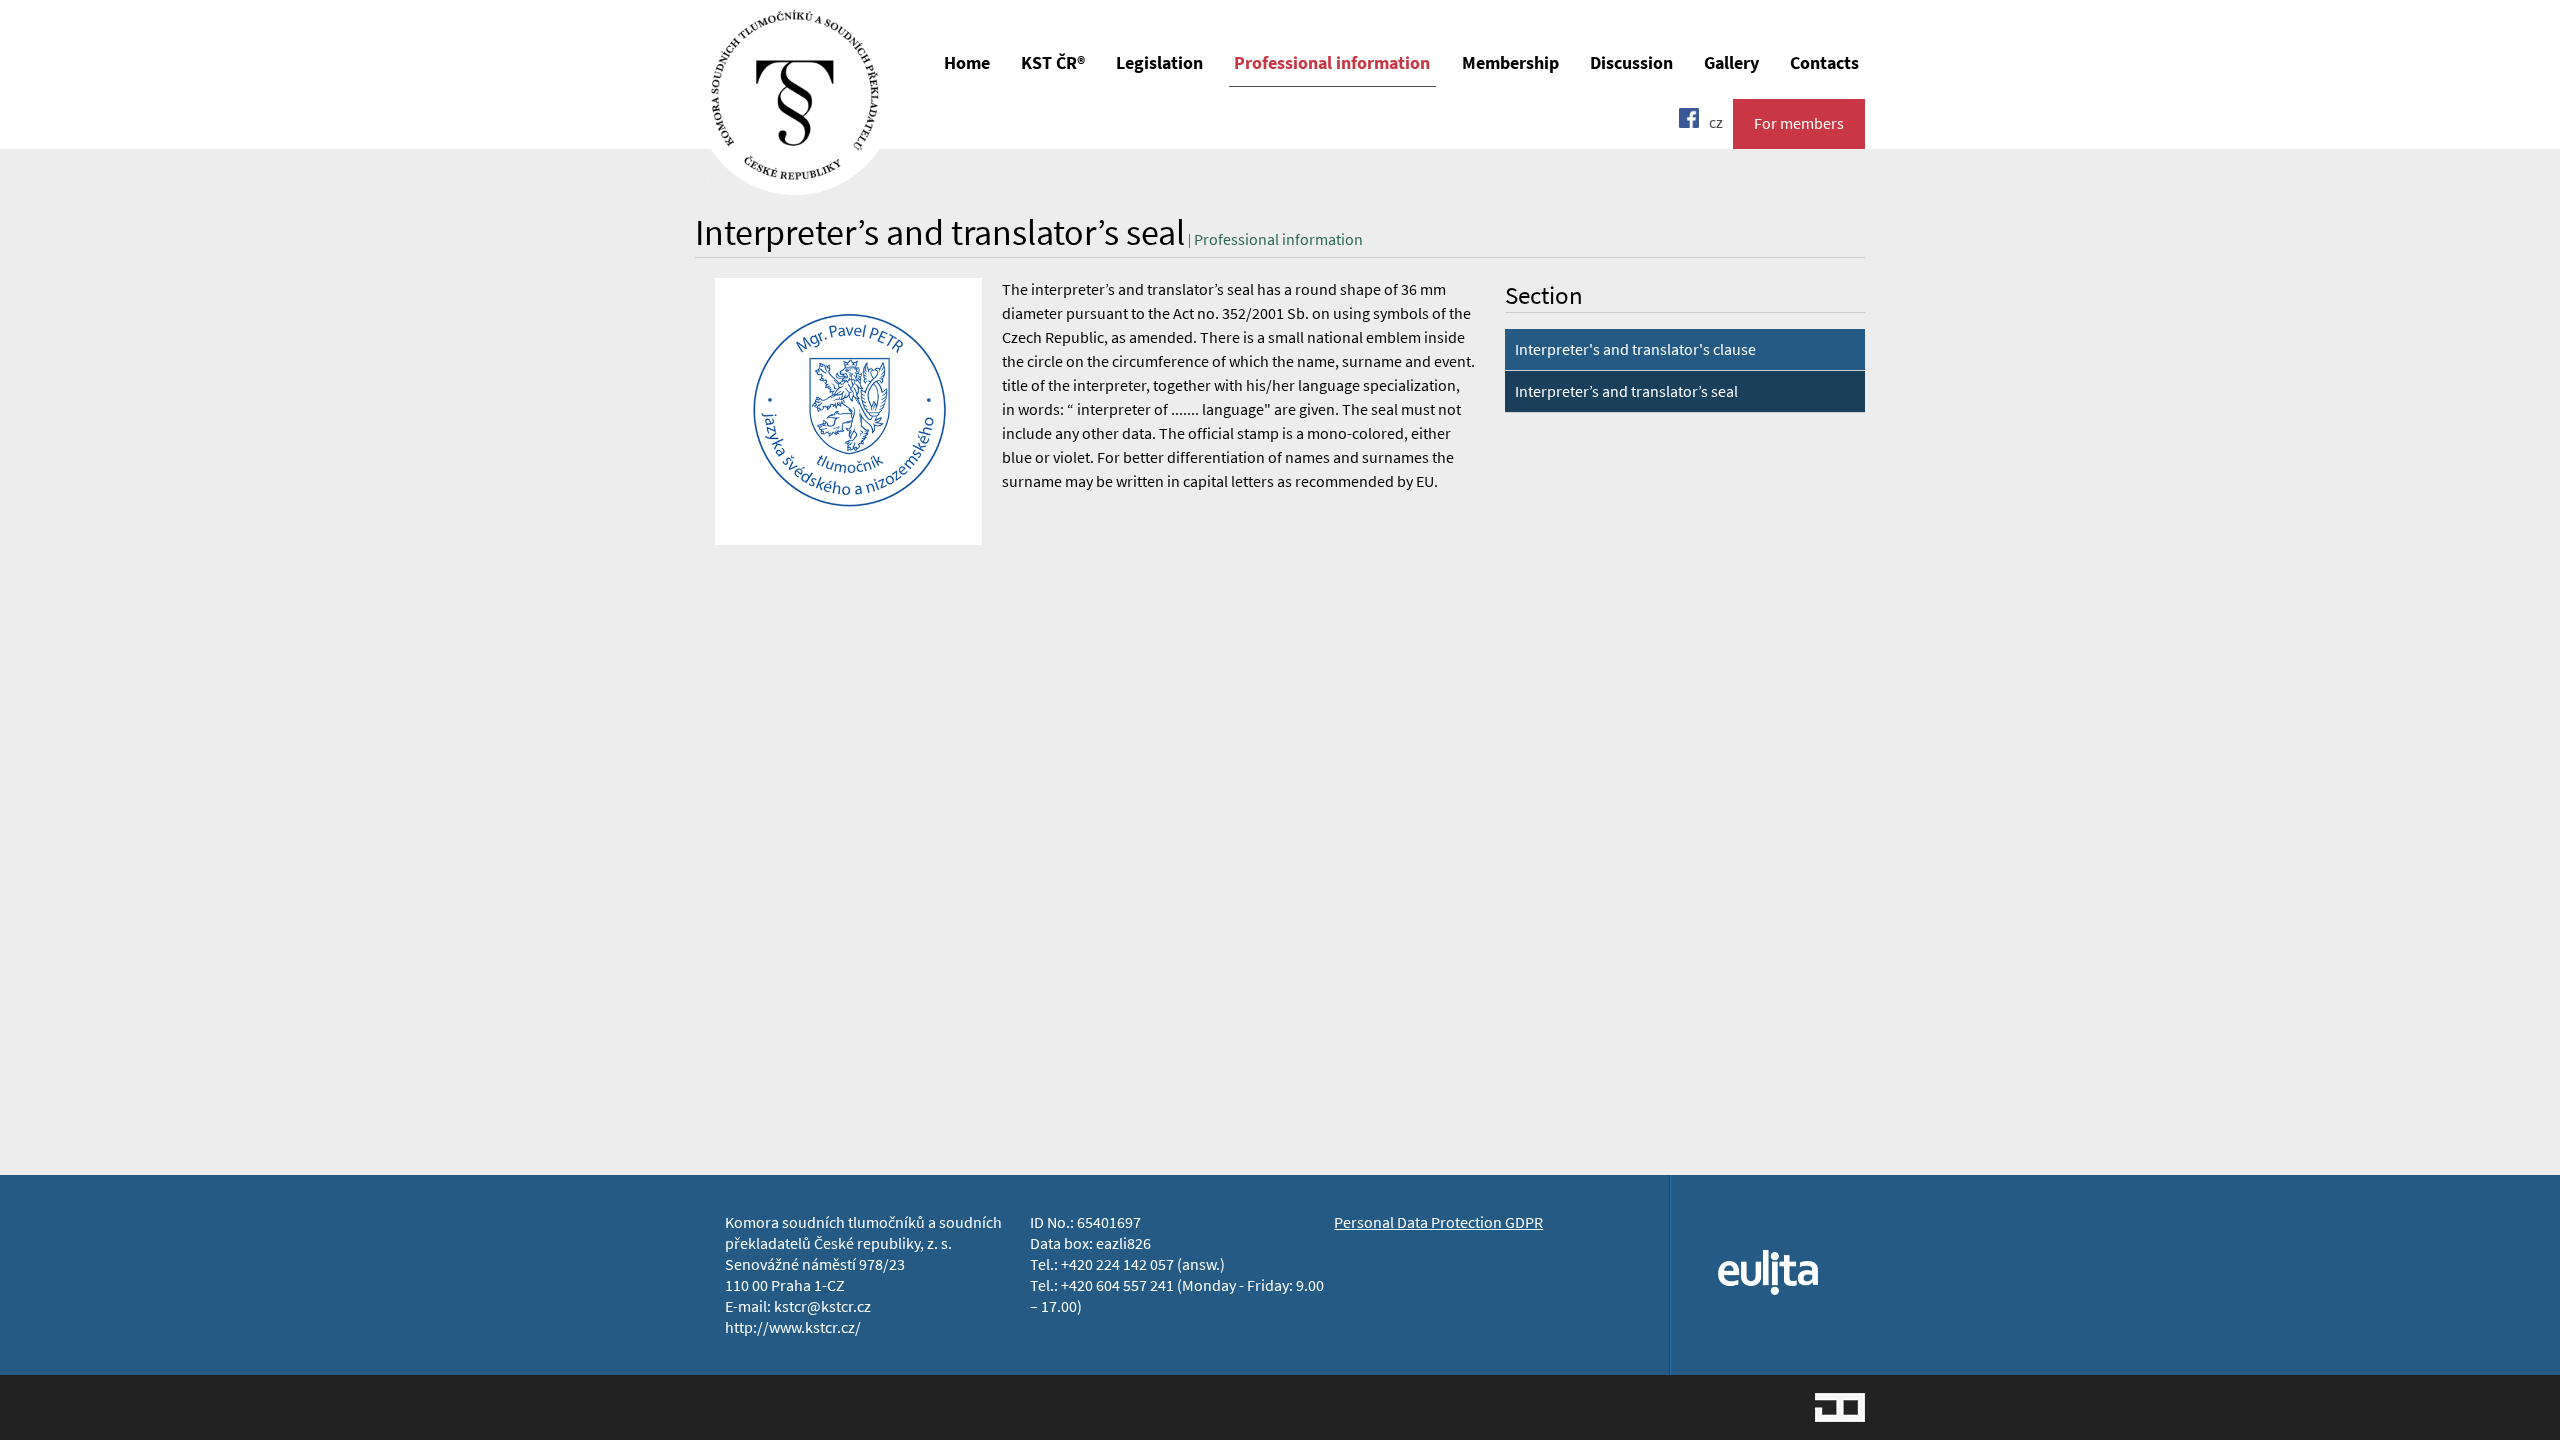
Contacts (1824, 63)
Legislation (1159, 63)
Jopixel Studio (1840, 1407)
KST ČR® (1053, 63)
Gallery (1731, 63)
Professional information (1332, 63)
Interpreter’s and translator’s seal (1626, 391)
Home (967, 63)
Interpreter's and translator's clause (1635, 349)
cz (1716, 122)
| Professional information (1274, 239)
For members (1799, 123)
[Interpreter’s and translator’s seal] (795, 180)
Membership (1510, 63)
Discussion (1631, 63)
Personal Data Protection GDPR (1438, 1222)
